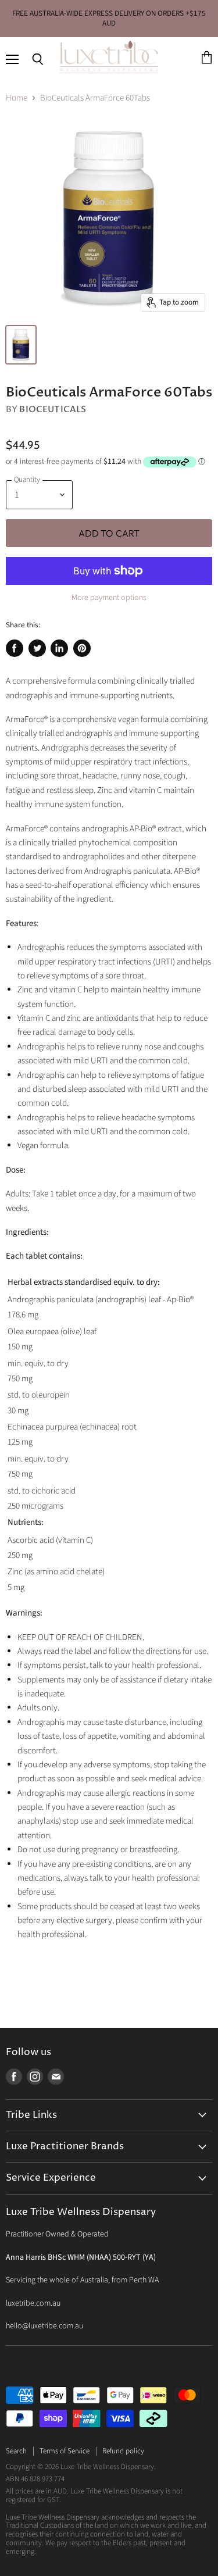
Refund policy (123, 2451)
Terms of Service (65, 2451)
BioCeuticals (53, 409)
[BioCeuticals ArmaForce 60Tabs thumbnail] (21, 345)
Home (17, 98)
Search (16, 2451)
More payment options (109, 598)
